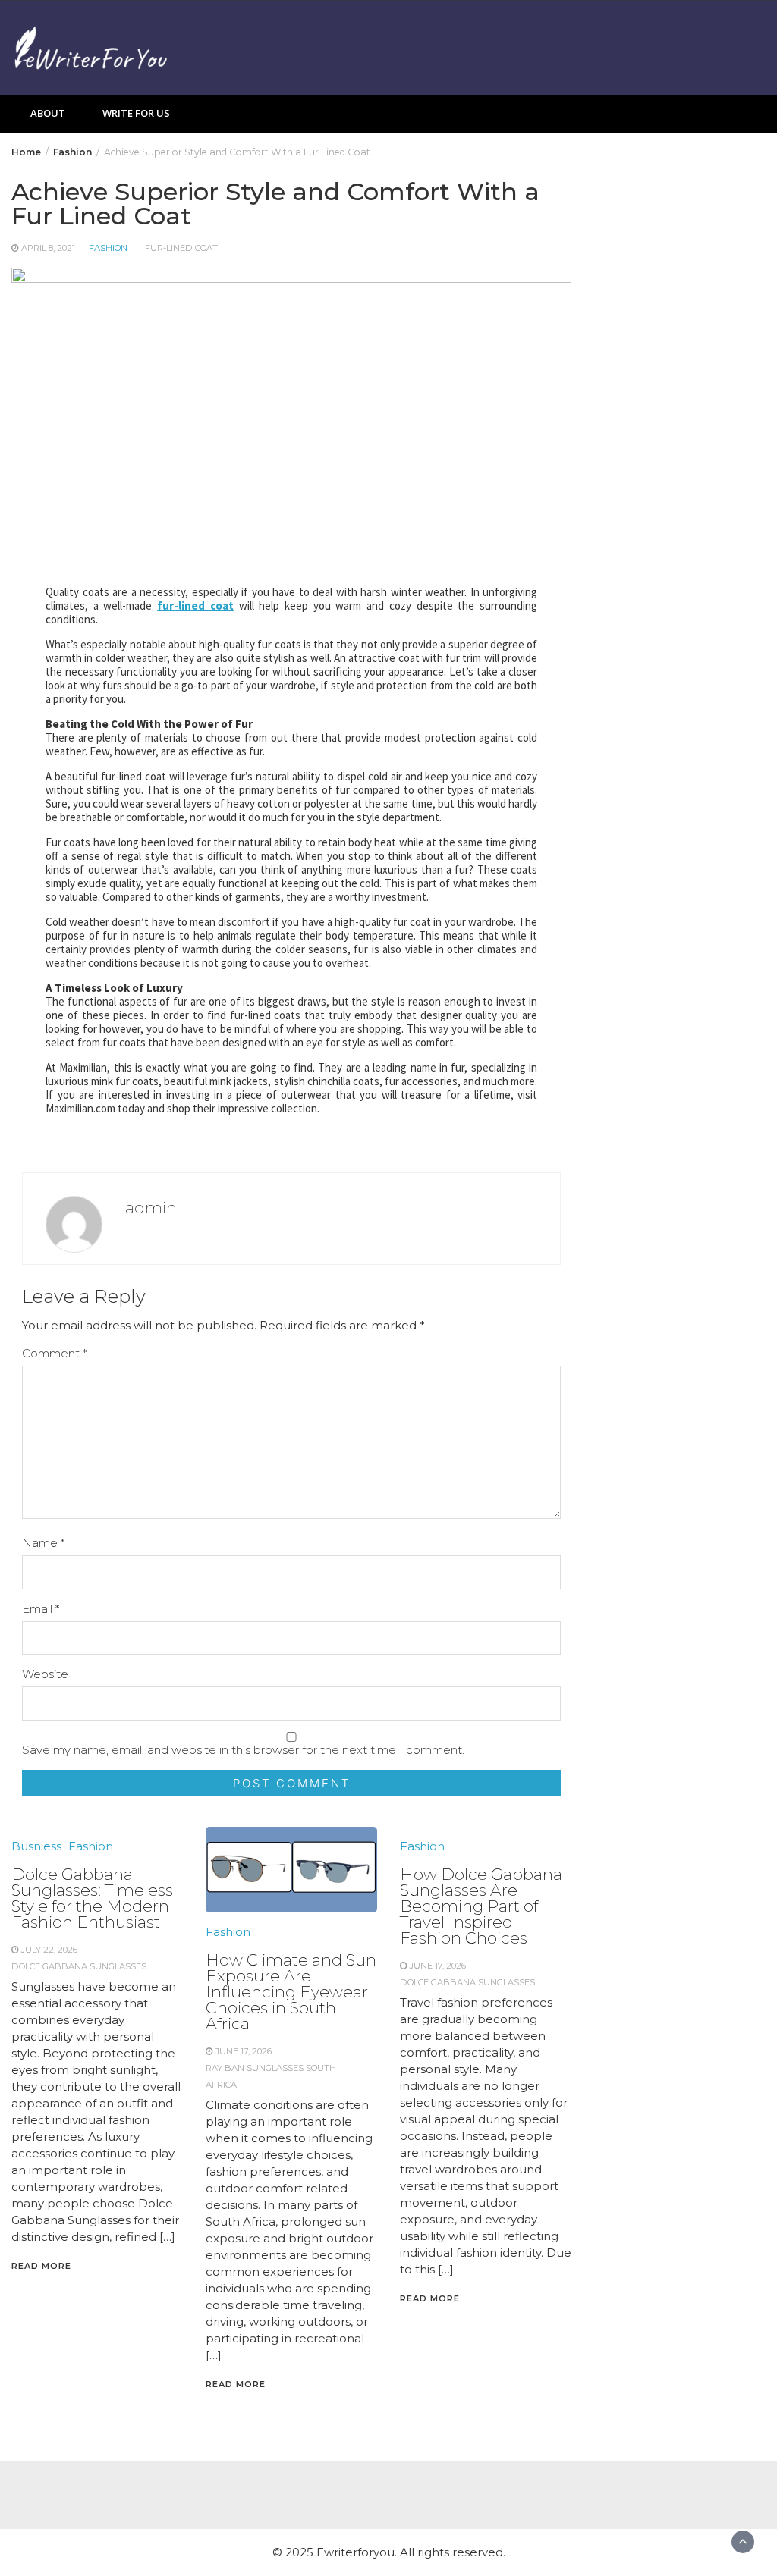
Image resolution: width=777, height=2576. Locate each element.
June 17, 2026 (244, 2051)
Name (43, 1543)
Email (41, 1609)
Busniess (36, 1846)
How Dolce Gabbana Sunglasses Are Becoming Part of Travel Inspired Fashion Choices (481, 1906)
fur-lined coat (181, 248)
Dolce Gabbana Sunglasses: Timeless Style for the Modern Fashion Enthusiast (92, 1898)
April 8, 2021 (48, 248)
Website (45, 1674)
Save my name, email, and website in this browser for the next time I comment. (243, 1750)
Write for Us (136, 113)
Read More (41, 2266)
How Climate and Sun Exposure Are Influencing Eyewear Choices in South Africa (291, 1992)
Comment (54, 1353)
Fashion (108, 248)
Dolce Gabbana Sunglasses (79, 1966)
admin (151, 1208)
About (48, 113)
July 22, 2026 (49, 1950)
